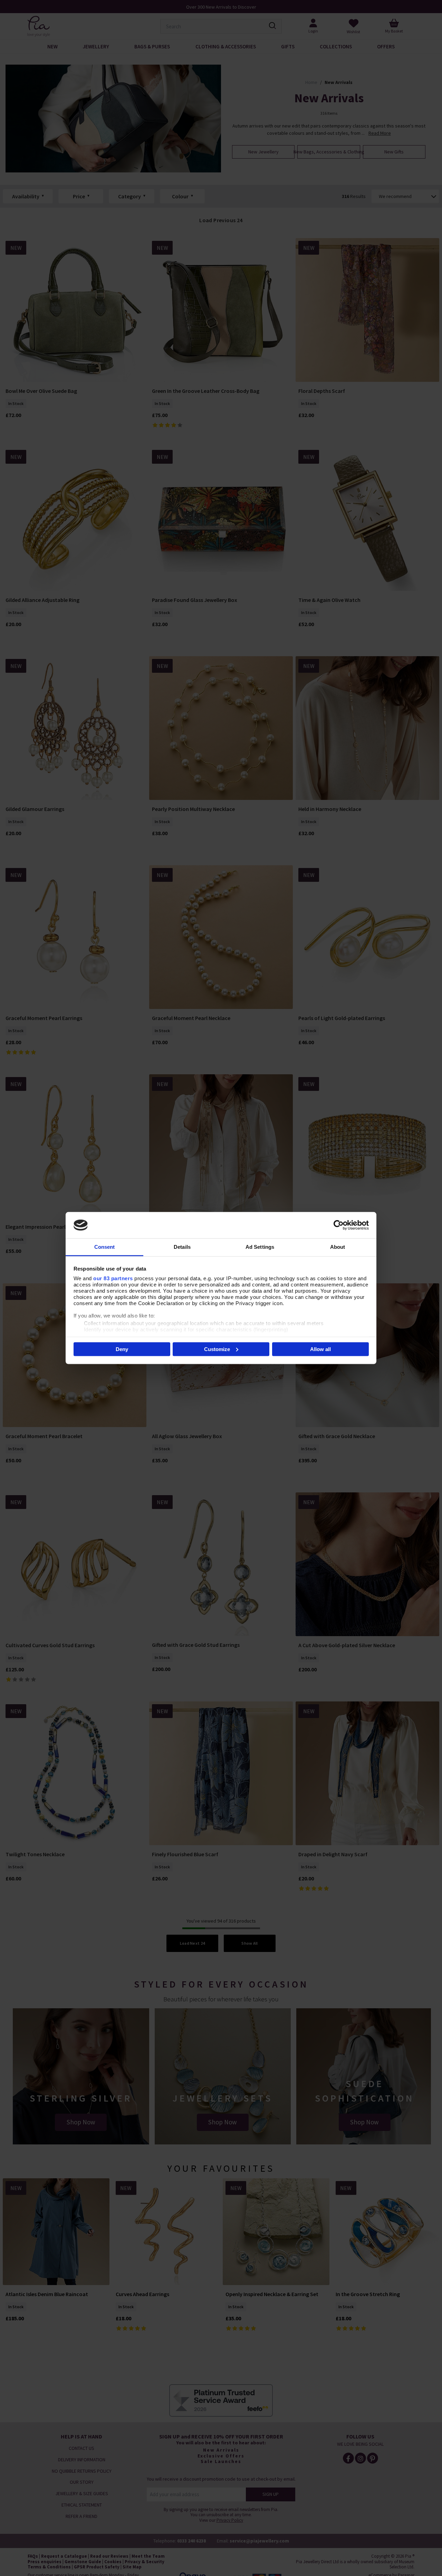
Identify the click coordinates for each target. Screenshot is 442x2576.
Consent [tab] (105, 1247)
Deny (122, 1349)
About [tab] (338, 1247)
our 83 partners (113, 1278)
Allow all (320, 1349)
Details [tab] (182, 1247)
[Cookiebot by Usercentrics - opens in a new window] (339, 1225)
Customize (217, 1349)
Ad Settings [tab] (260, 1247)
